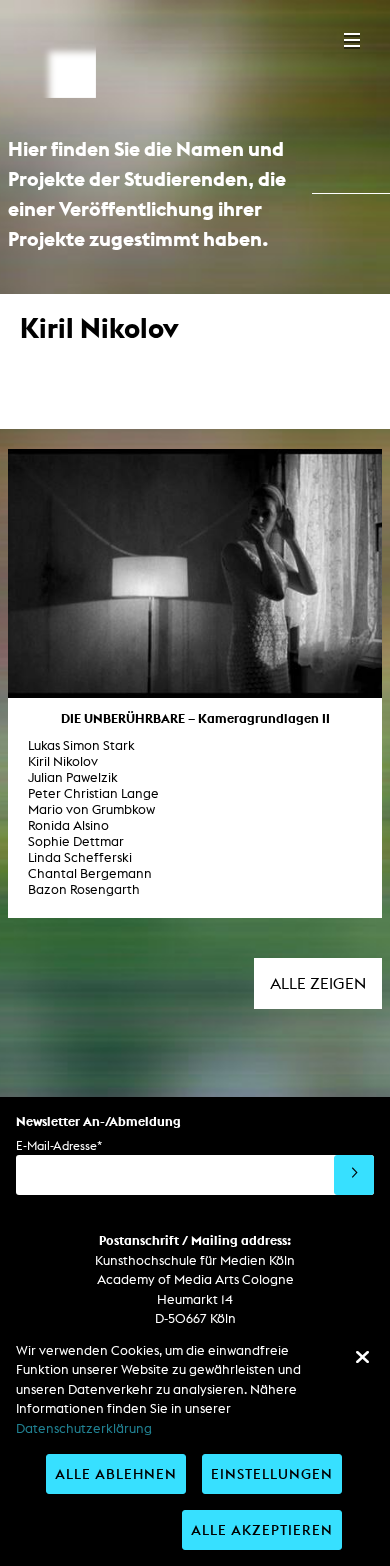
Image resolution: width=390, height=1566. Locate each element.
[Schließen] (362, 1357)
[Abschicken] (354, 1175)
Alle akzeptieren (262, 1529)
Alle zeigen (318, 983)
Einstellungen (272, 1473)
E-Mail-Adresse (59, 1145)
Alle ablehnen (116, 1473)
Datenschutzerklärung (84, 1428)
